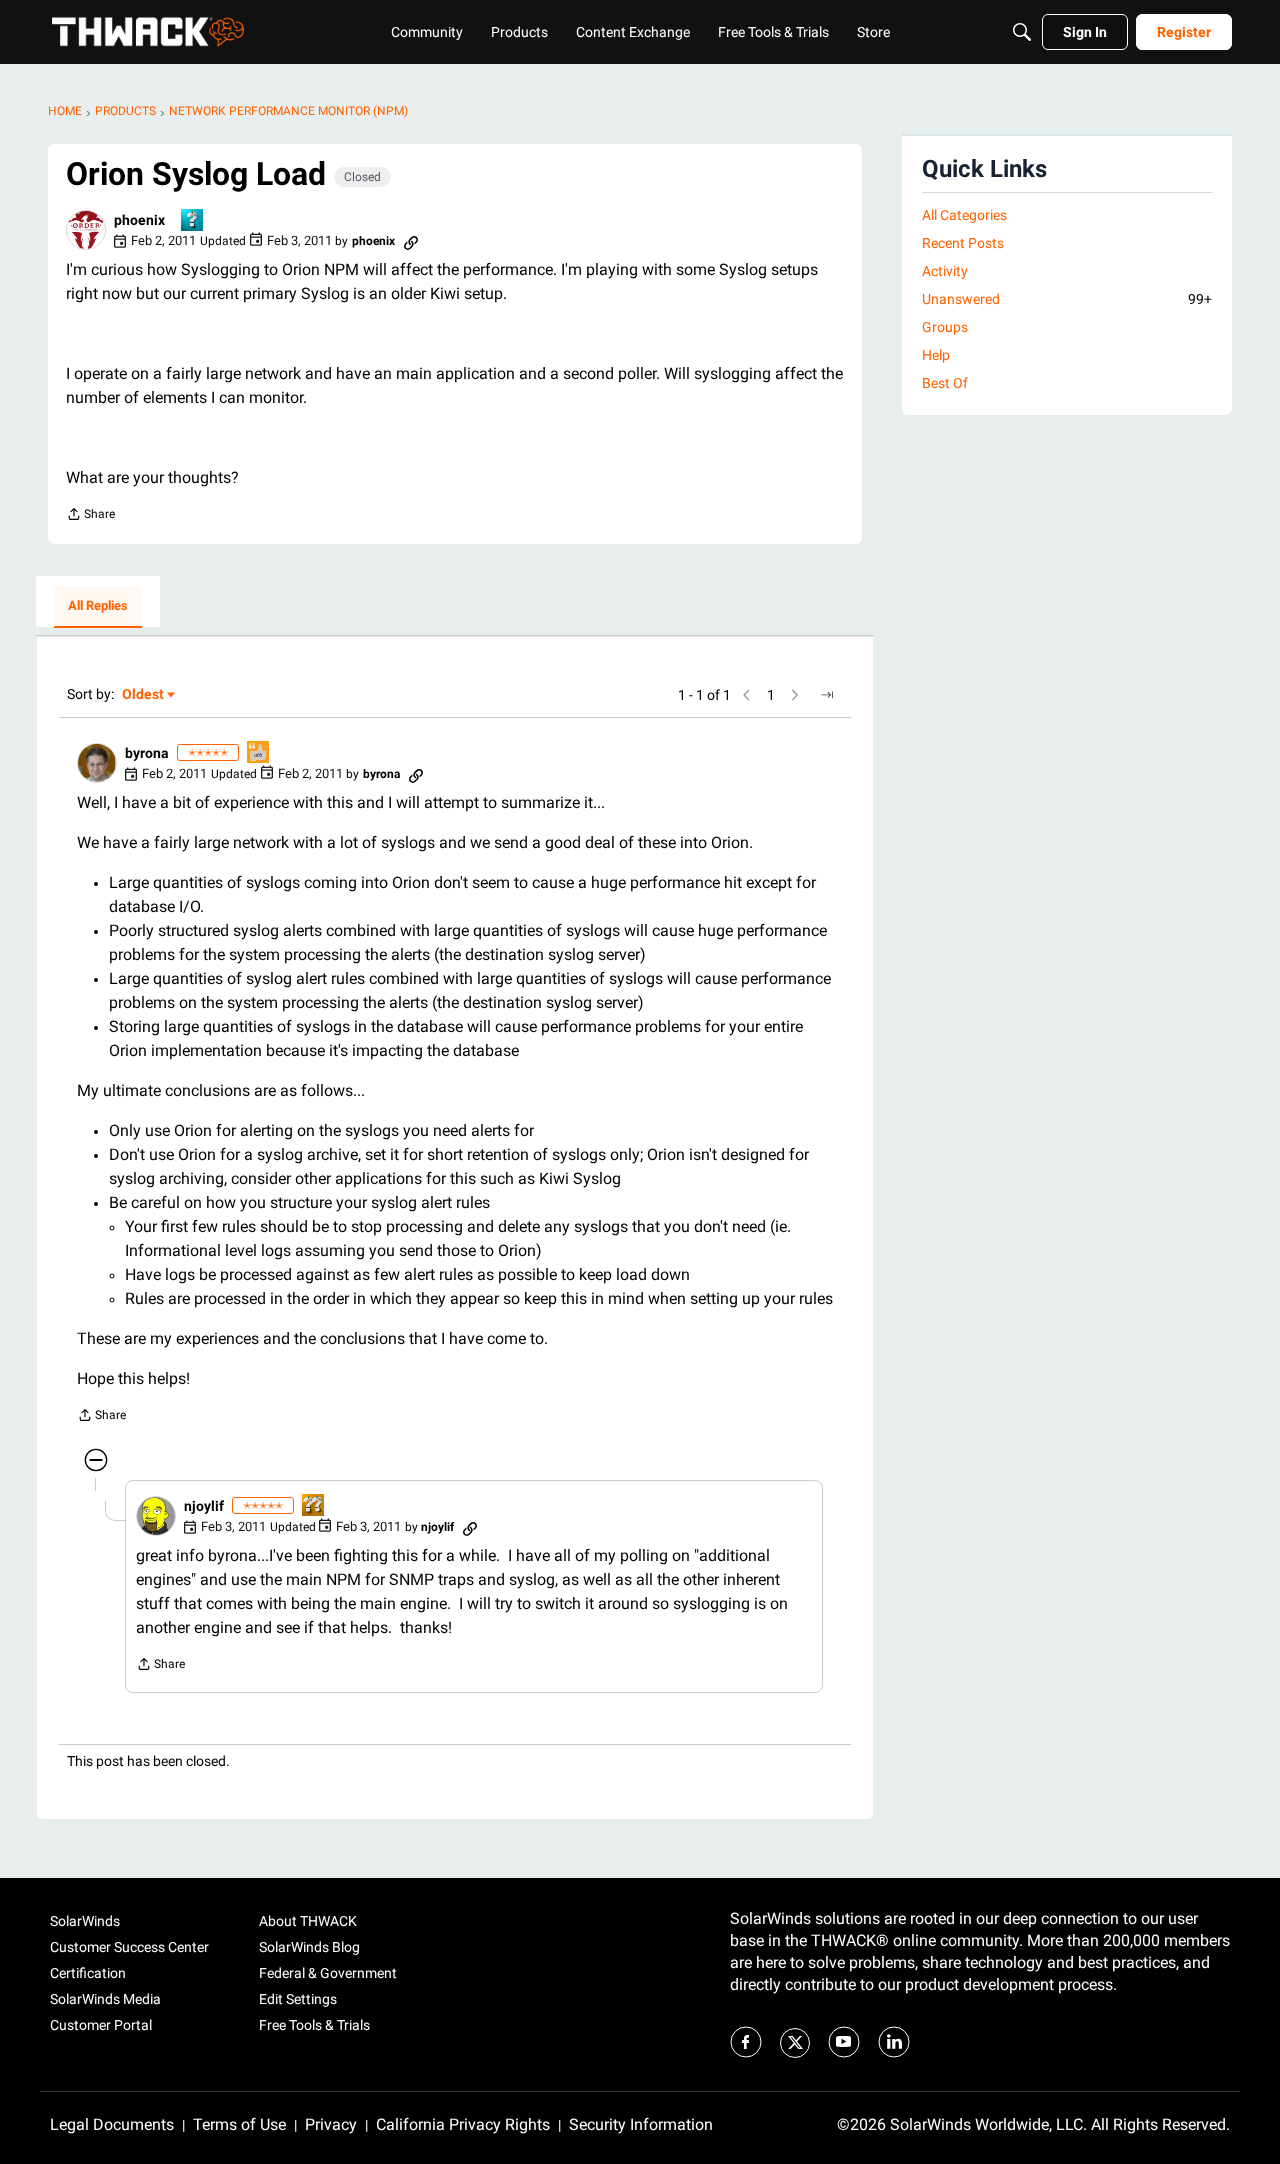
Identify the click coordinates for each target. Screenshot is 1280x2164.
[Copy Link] (411, 241)
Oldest (144, 695)
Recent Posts (963, 243)
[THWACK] (148, 32)
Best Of (945, 383)
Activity (945, 271)
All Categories (964, 215)
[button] (86, 230)
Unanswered (1067, 299)
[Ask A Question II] (314, 1506)
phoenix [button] (139, 220)
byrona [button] (147, 753)
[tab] (98, 607)
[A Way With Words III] (259, 753)
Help (936, 355)
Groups (945, 327)
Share (90, 516)
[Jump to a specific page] (827, 695)
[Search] (1022, 32)
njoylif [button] (204, 1506)
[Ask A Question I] (193, 221)
